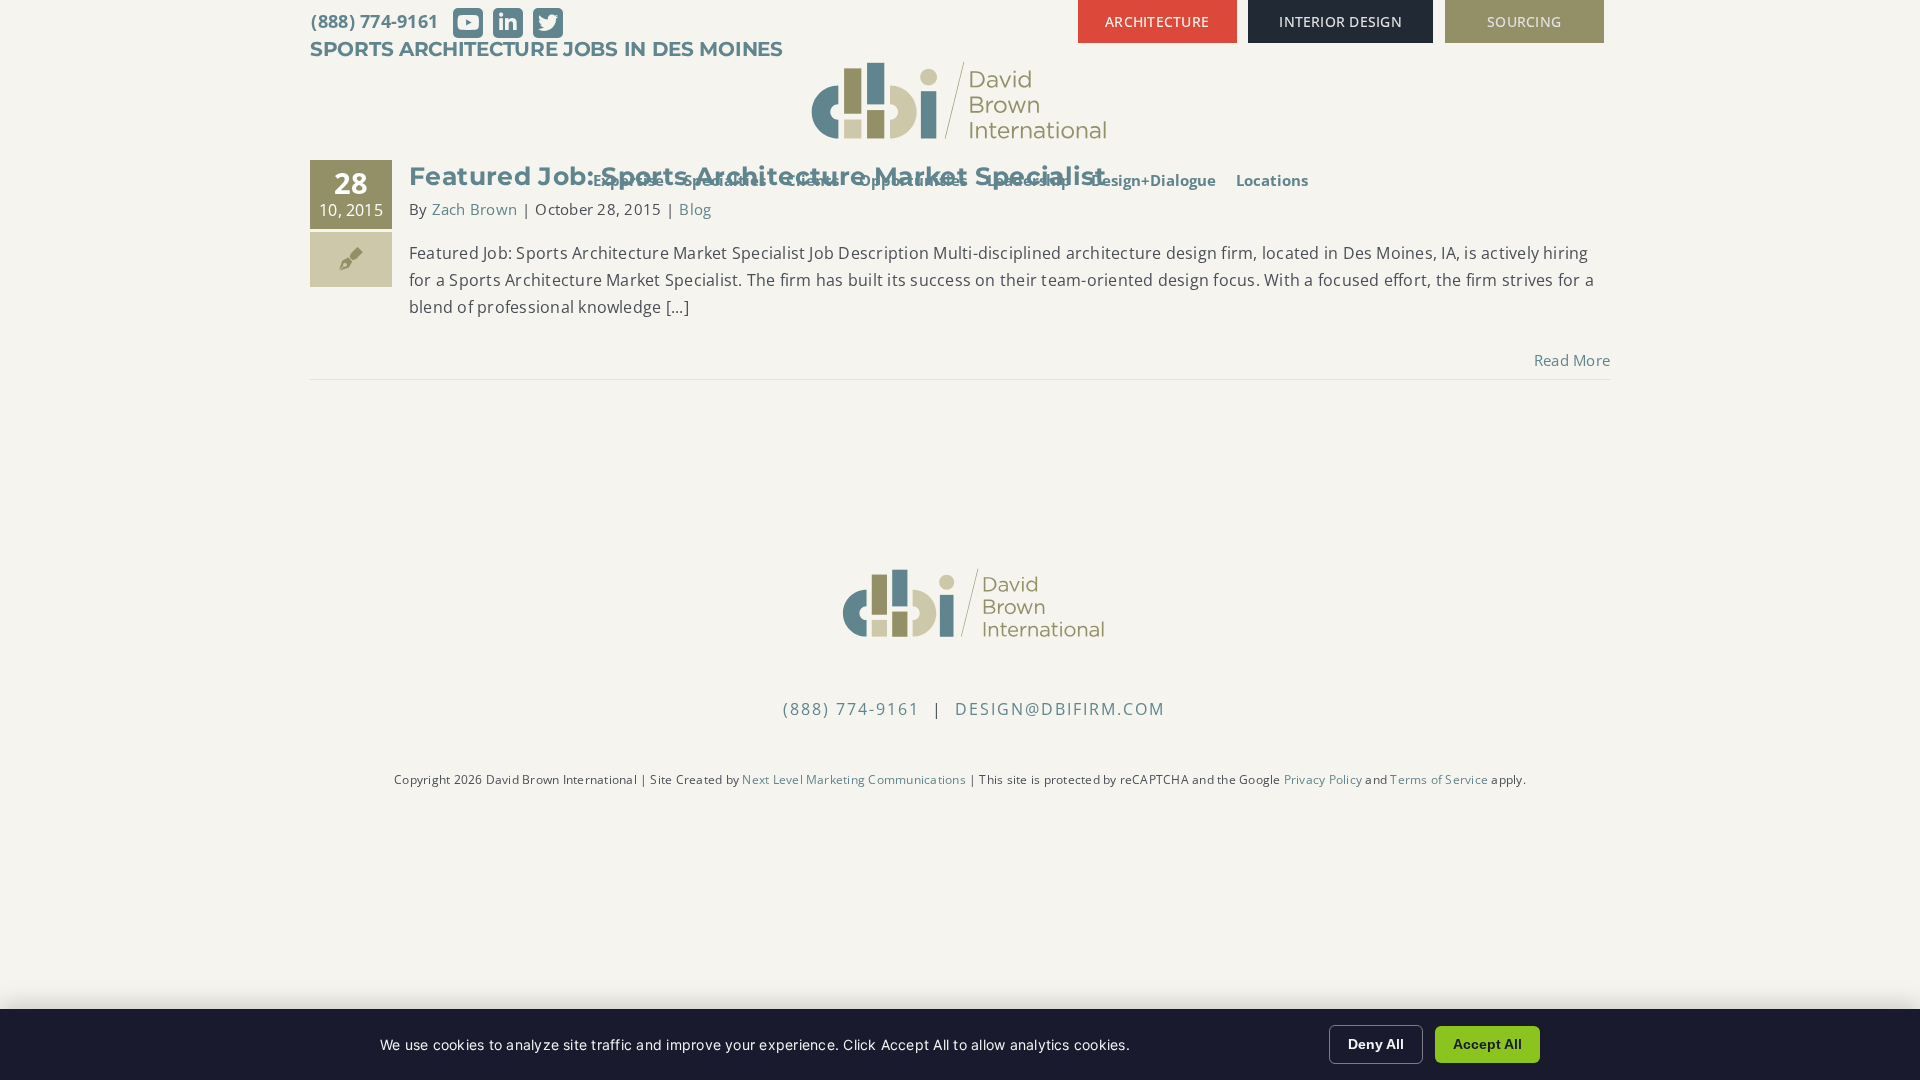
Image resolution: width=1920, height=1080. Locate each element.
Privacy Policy (1323, 779)
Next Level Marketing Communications (853, 779)
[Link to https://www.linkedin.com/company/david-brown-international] (508, 23)
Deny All (1376, 1044)
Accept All (1487, 1044)
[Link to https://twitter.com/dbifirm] (548, 23)
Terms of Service (1439, 779)
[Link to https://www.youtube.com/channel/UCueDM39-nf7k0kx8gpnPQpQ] (468, 23)
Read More (1572, 360)
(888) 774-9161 (374, 21)
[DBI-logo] (960, 68)
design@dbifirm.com (1060, 709)
